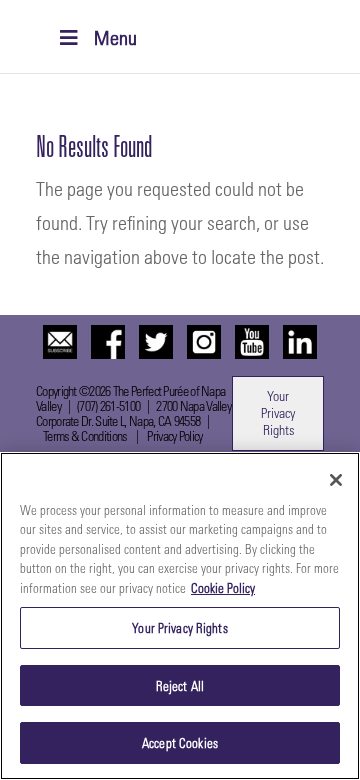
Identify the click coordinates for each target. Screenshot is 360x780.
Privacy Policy (174, 435)
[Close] (336, 480)
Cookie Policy (223, 587)
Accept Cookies (180, 742)
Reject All (180, 685)
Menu (115, 37)
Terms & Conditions (84, 435)
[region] (180, 616)
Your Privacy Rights (278, 412)
